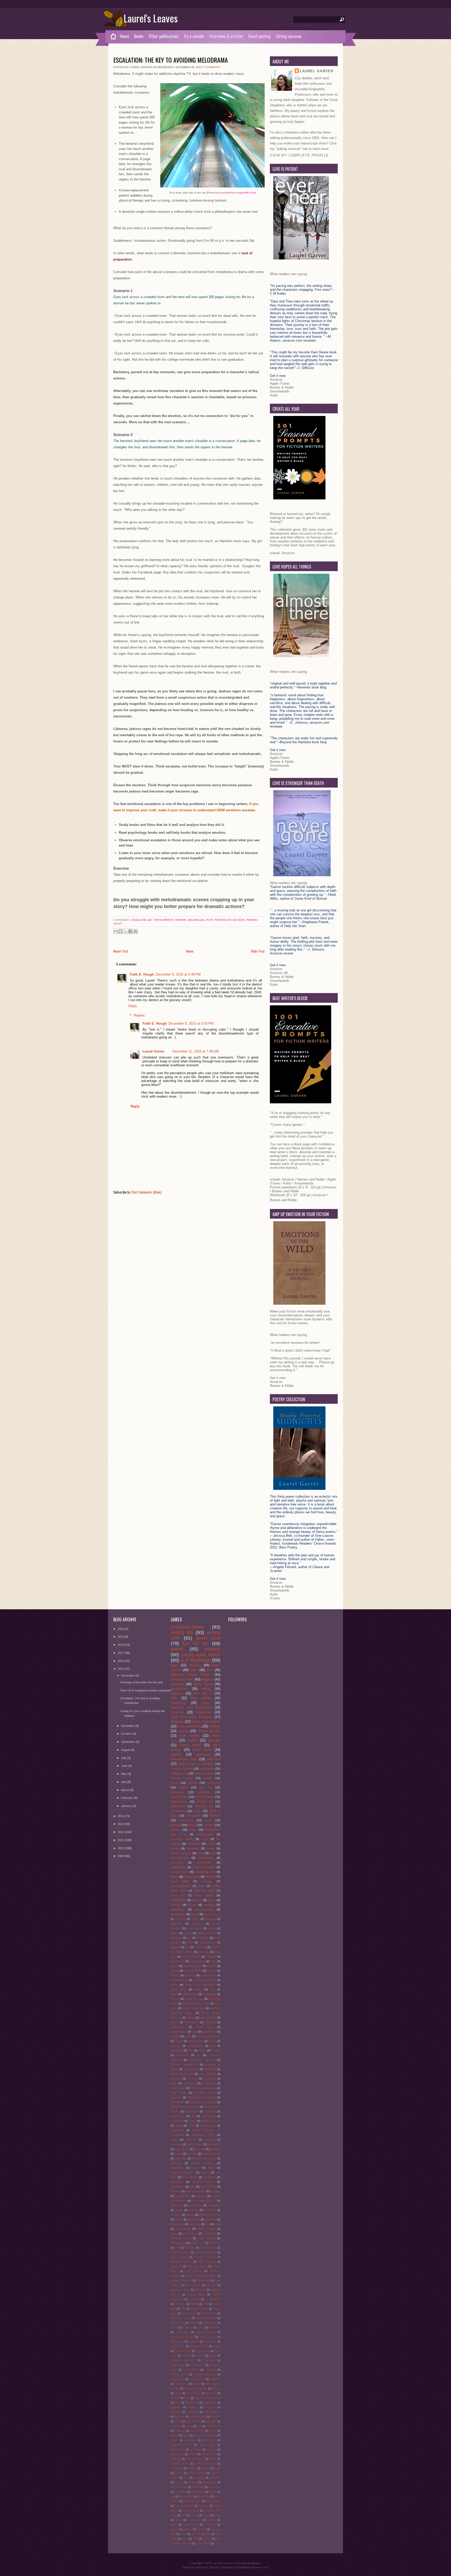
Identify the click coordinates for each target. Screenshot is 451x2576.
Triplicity (211, 1957)
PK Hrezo (180, 2304)
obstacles (176, 2182)
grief (213, 1853)
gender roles (197, 2431)
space (174, 2525)
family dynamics (207, 1933)
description (207, 1769)
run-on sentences (182, 2074)
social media (179, 1989)
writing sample (204, 1773)
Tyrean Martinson (206, 2318)
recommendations (204, 2201)
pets (190, 1942)
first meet (211, 2421)
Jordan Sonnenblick (181, 2281)
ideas (175, 1665)
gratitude (215, 2149)
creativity (195, 1665)
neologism (215, 2478)
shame (206, 2515)
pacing (175, 1848)
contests (177, 1712)
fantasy (208, 1778)
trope (193, 1830)
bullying (186, 2356)
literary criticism (203, 2163)
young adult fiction (201, 1655)
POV (206, 2304)
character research (182, 2360)
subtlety (188, 2529)
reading (183, 1787)
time (208, 2224)
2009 (121, 1856)
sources (212, 2520)
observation (204, 1863)
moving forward (197, 2473)
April (124, 1782)
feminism (215, 2417)
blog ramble (201, 1698)
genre (174, 1966)
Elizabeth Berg (204, 2093)
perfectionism (208, 2187)
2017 (121, 1653)
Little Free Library (180, 2290)
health (186, 2435)
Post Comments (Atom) (147, 1192)
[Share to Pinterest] (135, 931)
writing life (182, 1632)
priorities (215, 2191)
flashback (176, 2426)
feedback (176, 1938)
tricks (185, 2539)
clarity (188, 2036)
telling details (190, 1994)
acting (201, 2327)
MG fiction (200, 2290)
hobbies (192, 2154)
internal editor (207, 2445)
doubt (187, 2398)
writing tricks (178, 2243)
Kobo (274, 395)
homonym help (211, 2154)
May (124, 1774)
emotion (180, 920)
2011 (121, 1840)
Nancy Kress (196, 2295)
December (128, 1676)
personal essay (179, 2487)
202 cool (210, 1877)
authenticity (210, 2342)
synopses (211, 2219)
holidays (215, 1816)
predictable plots (192, 2501)
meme (195, 2168)
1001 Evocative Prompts (191, 1717)
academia (187, 2327)
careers (200, 2356)
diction (212, 2041)
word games (207, 2238)
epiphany (176, 2407)
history (192, 1905)
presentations (213, 2501)
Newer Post (121, 951)
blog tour (206, 1787)
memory (192, 2468)
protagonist (183, 2196)
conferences (208, 2125)
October (127, 1734)
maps (213, 2459)
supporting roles (205, 1872)
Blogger (256, 2563)
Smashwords (280, 391)
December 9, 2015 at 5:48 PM (178, 974)
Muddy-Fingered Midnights (196, 1764)
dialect (175, 1933)
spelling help (179, 1773)
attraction (210, 2022)
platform (176, 2191)
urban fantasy (206, 2229)
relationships (207, 1942)
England (176, 2097)
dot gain (175, 2398)
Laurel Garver (153, 1051)
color (191, 2125)
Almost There (212, 1914)
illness (174, 2440)
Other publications (164, 36)
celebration (209, 2032)
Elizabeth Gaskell (205, 2257)
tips (187, 1947)
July (124, 1758)
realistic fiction (191, 2511)
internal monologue (204, 2158)
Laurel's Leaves (151, 18)
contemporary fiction (208, 2036)
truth (195, 2539)
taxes (174, 1994)
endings (176, 2046)
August (126, 1750)
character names (182, 1839)
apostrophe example (182, 2337)
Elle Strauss (207, 2262)
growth (174, 2435)
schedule (210, 2210)
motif (218, 2468)
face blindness (212, 2412)
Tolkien (191, 2018)
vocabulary (209, 2233)
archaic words (208, 2337)
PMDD (194, 2304)
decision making (182, 1778)
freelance (180, 2431)
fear (213, 1961)
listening (176, 2163)
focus (189, 2426)
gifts (190, 2050)
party (192, 2187)
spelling (198, 1989)
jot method (196, 2450)
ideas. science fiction (205, 2435)
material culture (180, 2464)
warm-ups (200, 1947)
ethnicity (193, 2407)
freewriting (214, 2144)
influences (177, 1792)
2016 (121, 1661)
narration (209, 1905)
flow (213, 2046)
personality (198, 2487)
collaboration (177, 2365)
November (128, 1726)
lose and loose (195, 2459)
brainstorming (179, 1797)
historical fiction (193, 1971)
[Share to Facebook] (130, 931)
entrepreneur (210, 2403)
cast (195, 2032)
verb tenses (190, 2083)
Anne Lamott (204, 1895)
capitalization (179, 2032)
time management (201, 2534)
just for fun (195, 1643)
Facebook (176, 2266)
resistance (214, 2205)
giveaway (203, 1754)
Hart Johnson (194, 2271)
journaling (177, 1863)
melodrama (196, 920)
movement (203, 1938)
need (186, 2478)
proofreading (178, 1980)
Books (139, 36)
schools (194, 2515)
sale (183, 2515)
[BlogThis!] (121, 931)
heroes (175, 1971)
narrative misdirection (184, 2064)
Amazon (276, 380)
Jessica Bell (205, 1801)
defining (216, 2388)
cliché (205, 1839)
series (174, 1985)
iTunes (275, 1598)
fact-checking (195, 2144)
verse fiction (209, 2083)
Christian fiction (205, 1797)
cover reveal (194, 1928)
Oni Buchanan (213, 2299)
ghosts (212, 2431)
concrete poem (179, 2374)
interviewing (206, 1858)
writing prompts (182, 1679)
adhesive (192, 2111)
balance (197, 1900)
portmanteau (186, 2496)
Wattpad (194, 2323)
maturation (177, 2168)
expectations (195, 2046)
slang (217, 2515)
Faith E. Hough (142, 974)
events (188, 1933)
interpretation (178, 2450)
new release (190, 2177)
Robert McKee (191, 1957)
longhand (176, 2459)
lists (189, 1938)
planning (176, 1825)
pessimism (214, 2487)
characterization (187, 1627)
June (125, 1766)
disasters (191, 2140)
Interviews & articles (226, 36)
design (212, 1928)
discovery (211, 2393)
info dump (209, 2440)
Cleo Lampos (179, 2257)
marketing (178, 1703)
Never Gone (202, 1750)
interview (193, 1783)
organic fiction (203, 2182)
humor (175, 1783)
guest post (208, 1638)
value (174, 2233)
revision (239, 920)
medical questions (205, 2464)
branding (197, 1924)
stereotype (210, 2525)
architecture (177, 2342)
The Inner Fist (209, 2313)
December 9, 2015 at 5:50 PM (191, 1023)
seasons (176, 2215)
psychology (223, 920)
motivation (194, 1844)
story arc (178, 1895)
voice (197, 1811)
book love (205, 2027)
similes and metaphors (200, 1985)
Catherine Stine (208, 2248)
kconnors (224, 193)
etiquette (210, 2407)
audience (176, 1924)
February (127, 1798)
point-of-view (208, 1975)
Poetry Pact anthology (203, 2102)
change (175, 2036)
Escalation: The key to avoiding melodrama (171, 60)
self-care (214, 1759)
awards (176, 1754)
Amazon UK (279, 973)
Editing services (289, 36)
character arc (142, 920)
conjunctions (177, 2379)
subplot (175, 2529)
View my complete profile (299, 155)
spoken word (191, 2525)
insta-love (182, 2055)
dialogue (214, 1740)
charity (192, 2121)
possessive (203, 2496)
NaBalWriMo (179, 1900)
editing (206, 1689)
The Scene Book (180, 2318)
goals (201, 1853)
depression (177, 1961)
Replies (139, 1015)
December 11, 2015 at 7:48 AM (196, 1051)
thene (183, 2534)
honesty (212, 1971)
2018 (121, 1645)
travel (195, 1914)
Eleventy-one (179, 1801)
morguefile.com (246, 193)
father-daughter (198, 2417)
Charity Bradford (180, 2252)
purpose (203, 2506)
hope (201, 1886)
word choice (178, 2088)
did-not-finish (194, 2393)
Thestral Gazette (182, 1769)
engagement (192, 2403)
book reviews (190, 1736)
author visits (178, 2346)
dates (174, 2140)
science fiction (180, 1872)
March (126, 1790)
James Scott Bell (194, 2008)
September (128, 1742)
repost (192, 1825)
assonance (208, 2116)
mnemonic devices (202, 2060)
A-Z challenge (196, 1660)
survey (179, 2219)
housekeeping (180, 1858)
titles (218, 2224)
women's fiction (181, 2238)
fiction (178, 2421)
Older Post (258, 951)
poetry (177, 1649)
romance (209, 1825)
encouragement (181, 1886)
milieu (211, 2168)
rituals (179, 2210)
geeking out (182, 2149)
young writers (203, 2543)
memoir (175, 1975)
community (193, 1816)
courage (207, 1881)
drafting (215, 1726)
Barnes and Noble (311, 1179)
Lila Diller (211, 2285)
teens (174, 2083)
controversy (181, 2384)
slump (178, 2520)
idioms (202, 2050)
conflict (193, 1740)
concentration (191, 2370)
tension (175, 1830)
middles (206, 2468)
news (208, 1820)
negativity (199, 2478)
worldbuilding (192, 1877)
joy (198, 2055)
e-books (176, 1905)
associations (192, 2022)
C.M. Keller (178, 2093)
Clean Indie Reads (206, 1722)
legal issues (177, 2454)
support (175, 1947)
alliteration (182, 2332)
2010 (121, 1848)
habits (179, 2154)
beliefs (217, 2346)
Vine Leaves (177, 2323)
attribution (194, 2342)
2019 (121, 1637)
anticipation (178, 2116)
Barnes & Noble (282, 387)
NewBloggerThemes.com (253, 2567)
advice (175, 2022)
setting (183, 1731)
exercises (176, 2144)
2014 (121, 1816)
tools (206, 1703)
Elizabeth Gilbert (181, 2262)
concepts (210, 2370)
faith (174, 1698)
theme (175, 1877)
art (193, 2116)
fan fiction (180, 2417)
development (164, 920)
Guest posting (259, 36)
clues (179, 2125)
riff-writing (210, 2069)
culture (197, 2384)
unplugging (210, 1994)
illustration (190, 2440)
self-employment (204, 1980)
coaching (209, 2360)
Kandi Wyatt (203, 2281)
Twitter (195, 1919)
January (127, 1806)
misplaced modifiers (183, 2172)
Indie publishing (189, 1726)
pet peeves (180, 2492)
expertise (176, 2412)
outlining (193, 2482)
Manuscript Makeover (202, 2097)
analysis (210, 2111)
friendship (177, 2050)
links (194, 1670)
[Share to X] (126, 931)
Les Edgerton (194, 2285)
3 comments (212, 67)
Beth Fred (215, 2243)
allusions (210, 1919)
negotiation (177, 1909)
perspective (191, 2069)
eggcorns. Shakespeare (207, 2398)
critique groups (209, 1731)
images (216, 2050)
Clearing (204, 1952)
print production (195, 2191)
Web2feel (202, 2567)
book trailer (180, 1881)
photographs (198, 2492)
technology (177, 2224)
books (212, 1900)
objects (179, 2482)
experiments (198, 1961)
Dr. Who (180, 1919)
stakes (190, 2215)
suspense (210, 2079)
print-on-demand (184, 2506)
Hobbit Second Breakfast (201, 2276)
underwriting (183, 2229)
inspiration (204, 1712)
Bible (177, 2248)
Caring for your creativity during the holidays (143, 1713)
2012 (121, 1832)
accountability (208, 2018)
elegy (177, 2403)
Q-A (183, 2309)
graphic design (192, 1966)
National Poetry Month (191, 1675)
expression (192, 2412)
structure (176, 2079)
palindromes (210, 2482)
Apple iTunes (280, 383)
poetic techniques (204, 1867)
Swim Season (189, 2313)
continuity (215, 2379)
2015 (121, 1669)
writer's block (190, 1745)
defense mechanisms (196, 2388)
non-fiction (210, 2177)
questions (193, 1848)
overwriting (213, 1783)
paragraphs (178, 2187)
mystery (205, 2172)
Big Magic (190, 2248)
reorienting (195, 2205)
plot (210, 920)
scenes (194, 2210)
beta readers (203, 2351)
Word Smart (210, 2323)
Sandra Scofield (199, 2309)
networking (186, 1820)
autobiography (205, 1834)
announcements (206, 2332)
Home (124, 36)
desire (178, 2393)
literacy (193, 2454)
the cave (201, 2529)
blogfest (207, 1679)
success (192, 2079)
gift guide (199, 2149)
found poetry (213, 2426)
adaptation (215, 2327)
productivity (179, 1689)
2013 (121, 1824)
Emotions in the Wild (196, 2003)
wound (175, 1999)
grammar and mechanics (191, 1707)
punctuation (178, 1914)
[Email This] (116, 931)
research (177, 1684)
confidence (177, 2130)
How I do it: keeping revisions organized (146, 1690)
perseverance (204, 1909)
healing (211, 1966)
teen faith (194, 2224)
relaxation (177, 2205)
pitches (213, 2492)
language (212, 2450)
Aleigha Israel (197, 2243)
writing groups (194, 1999)
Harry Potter (203, 1684)
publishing (204, 1792)
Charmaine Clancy (205, 2252)
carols (213, 2356)
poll (173, 2496)
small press (194, 2520)
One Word (194, 2299)
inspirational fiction (181, 2445)
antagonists (178, 1806)
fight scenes (194, 2421)
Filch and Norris (197, 2266)
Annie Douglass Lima (203, 2088)
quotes (201, 2196)
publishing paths (204, 1891)
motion (179, 2473)
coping (179, 2041)
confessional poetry (205, 2374)
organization (178, 1867)
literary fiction (209, 2454)
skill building (208, 2074)
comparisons (197, 2365)
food (199, 2426)
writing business (181, 1853)
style (213, 1989)
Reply (133, 1006)
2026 (121, 1629)
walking (207, 2539)
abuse (174, 2327)
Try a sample (194, 36)
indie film (181, 2158)
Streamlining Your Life (185, 2107)
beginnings (177, 2027)
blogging (177, 1722)
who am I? (203, 1693)
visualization (190, 2233)
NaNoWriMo (178, 2102)
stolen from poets (210, 2215)
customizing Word (203, 2135)
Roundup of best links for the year (142, 1682)
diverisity (209, 2140)
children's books (211, 2121)
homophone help (184, 1759)
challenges (177, 2121)
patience (190, 1975)
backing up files (199, 2346)
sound (211, 1848)
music (211, 1844)
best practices (183, 2351)
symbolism (194, 2219)
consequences (197, 2379)
